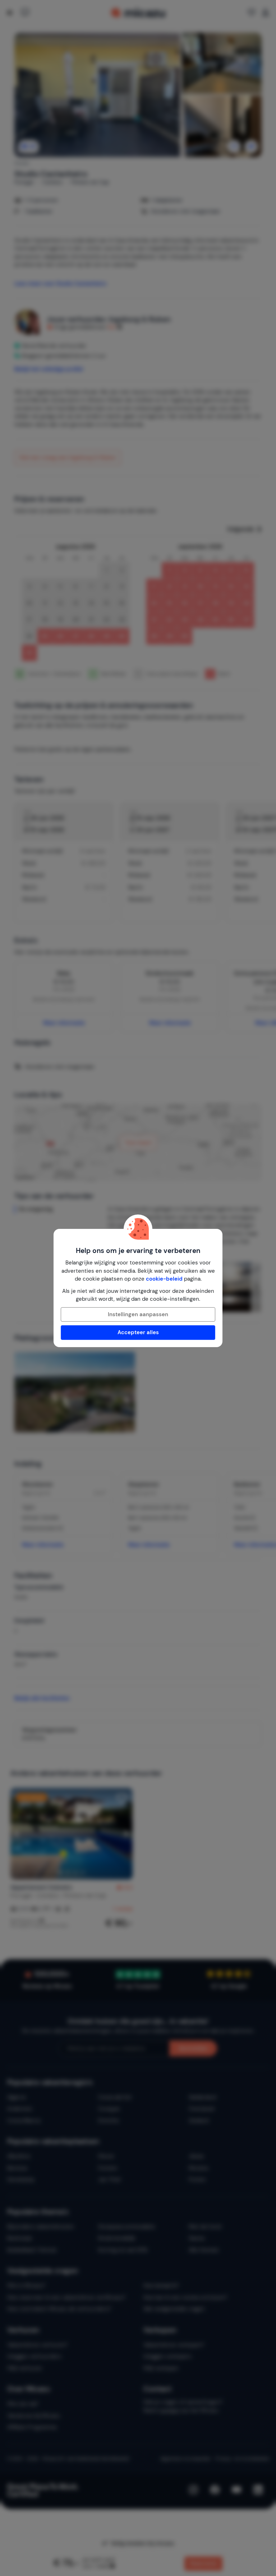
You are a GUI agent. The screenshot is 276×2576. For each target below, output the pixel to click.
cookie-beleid (164, 1279)
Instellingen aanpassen (138, 1314)
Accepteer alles (138, 1332)
